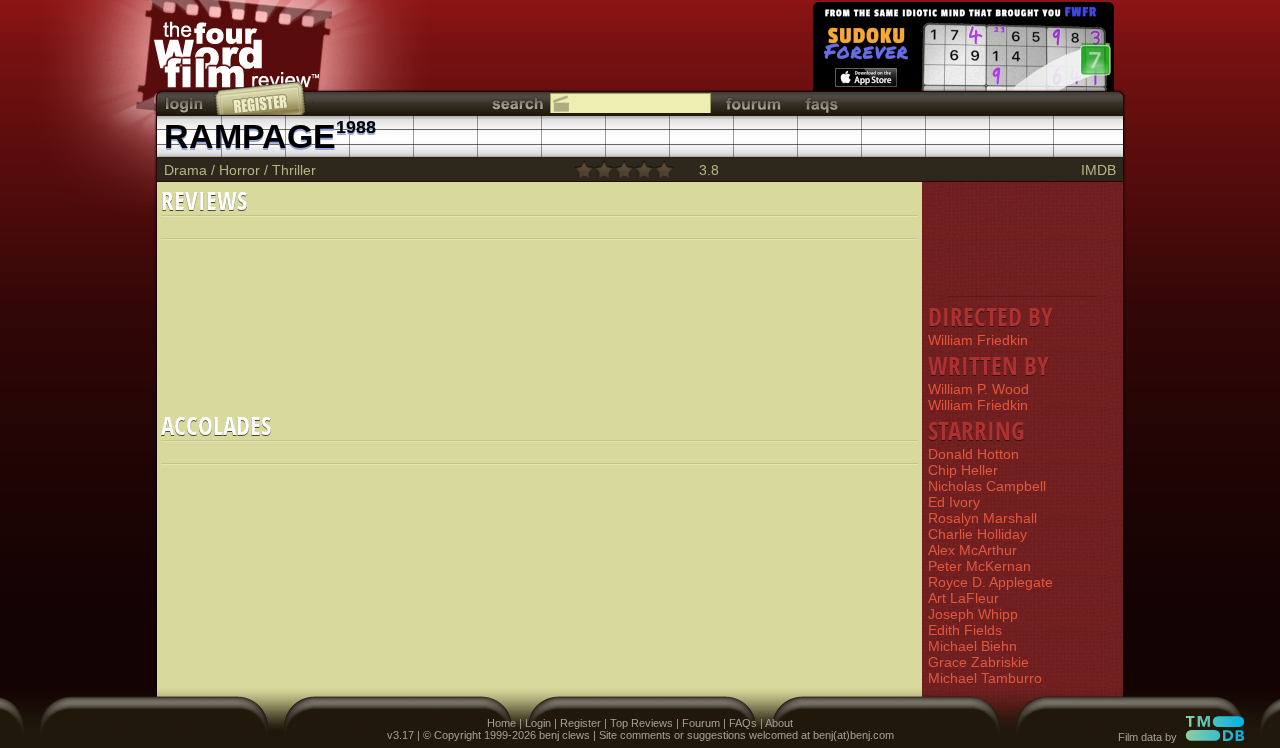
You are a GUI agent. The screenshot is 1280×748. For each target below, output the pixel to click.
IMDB (1098, 170)
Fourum (701, 723)
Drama (185, 170)
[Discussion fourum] (753, 103)
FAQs (743, 723)
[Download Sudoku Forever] (962, 50)
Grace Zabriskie (978, 662)
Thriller (294, 170)
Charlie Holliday (977, 534)
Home (501, 723)
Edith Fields (965, 630)
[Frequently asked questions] (822, 103)
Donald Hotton (973, 454)
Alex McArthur (972, 550)
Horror (239, 170)
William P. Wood (978, 389)
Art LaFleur (963, 598)
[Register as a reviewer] (261, 98)
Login (538, 723)
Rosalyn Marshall (982, 518)
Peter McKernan (979, 566)
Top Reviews (641, 723)
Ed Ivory (954, 502)
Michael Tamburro (985, 678)
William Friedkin (978, 340)
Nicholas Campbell (987, 486)
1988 (356, 127)
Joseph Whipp (973, 614)
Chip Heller (963, 470)
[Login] (186, 103)
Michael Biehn (972, 646)
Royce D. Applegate (990, 582)
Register (580, 723)
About (779, 723)
